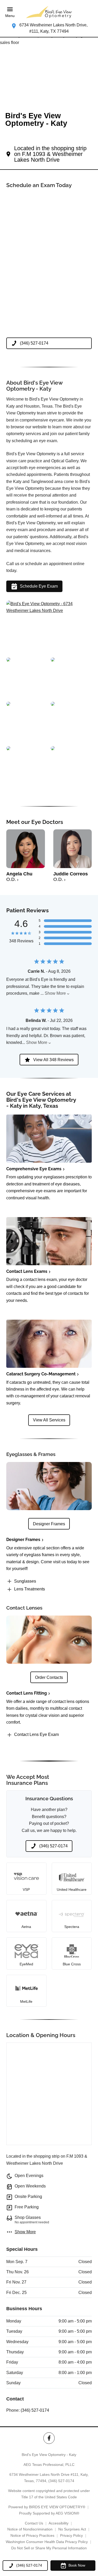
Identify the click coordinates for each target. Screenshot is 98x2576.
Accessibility (59, 2523)
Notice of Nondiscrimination (30, 2529)
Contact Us (34, 2523)
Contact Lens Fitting (27, 1693)
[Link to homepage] (49, 12)
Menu (10, 16)
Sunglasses (25, 1581)
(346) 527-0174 (35, 2410)
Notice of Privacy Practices (32, 2535)
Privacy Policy (71, 2535)
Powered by (47, 2507)
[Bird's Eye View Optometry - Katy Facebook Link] (49, 2438)
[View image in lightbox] (49, 611)
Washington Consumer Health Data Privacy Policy (47, 2542)
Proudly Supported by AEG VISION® (49, 2513)
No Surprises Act (72, 2529)
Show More (55, 993)
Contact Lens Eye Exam (36, 1734)
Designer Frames (23, 1540)
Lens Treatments (30, 1589)
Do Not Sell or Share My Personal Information (49, 2548)
